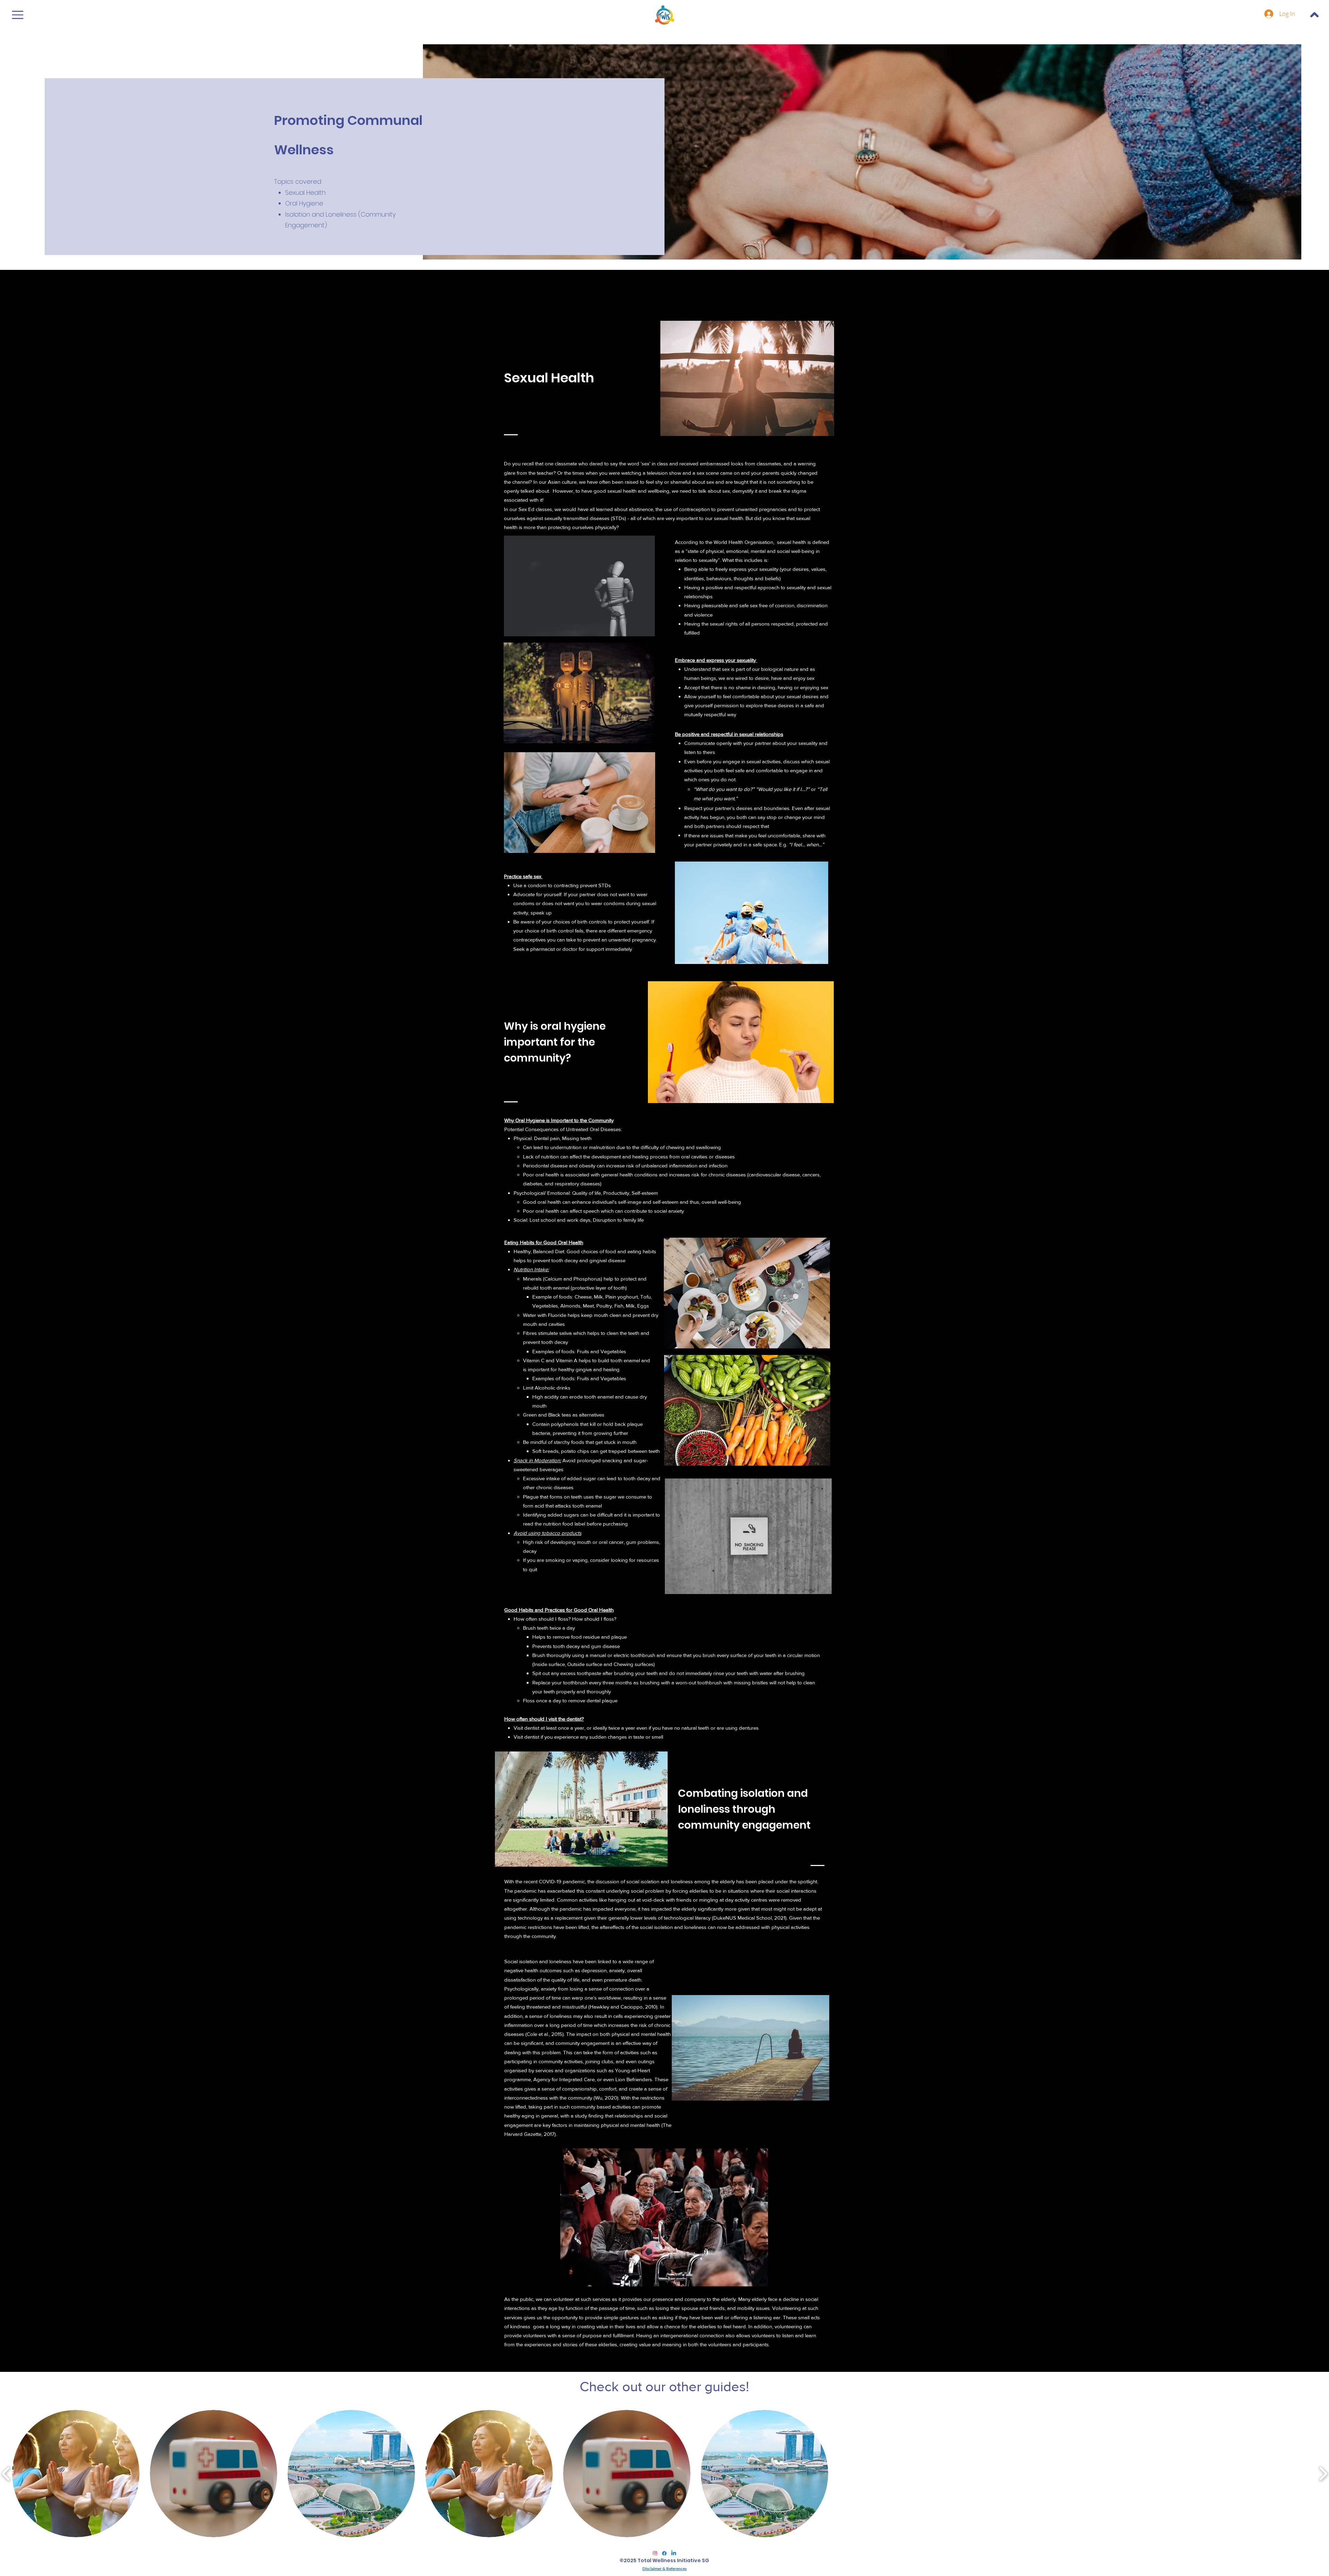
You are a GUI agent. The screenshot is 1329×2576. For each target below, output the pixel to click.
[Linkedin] (674, 2553)
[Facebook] (664, 2553)
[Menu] (18, 15)
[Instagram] (655, 2553)
